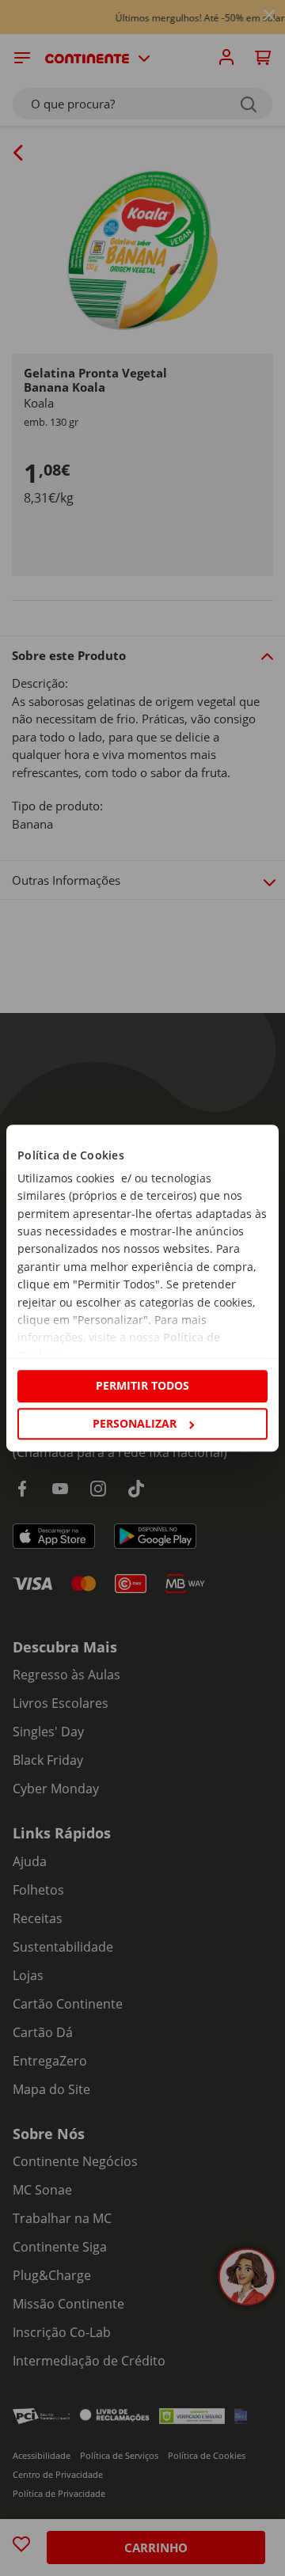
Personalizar (135, 1423)
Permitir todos (142, 1386)
